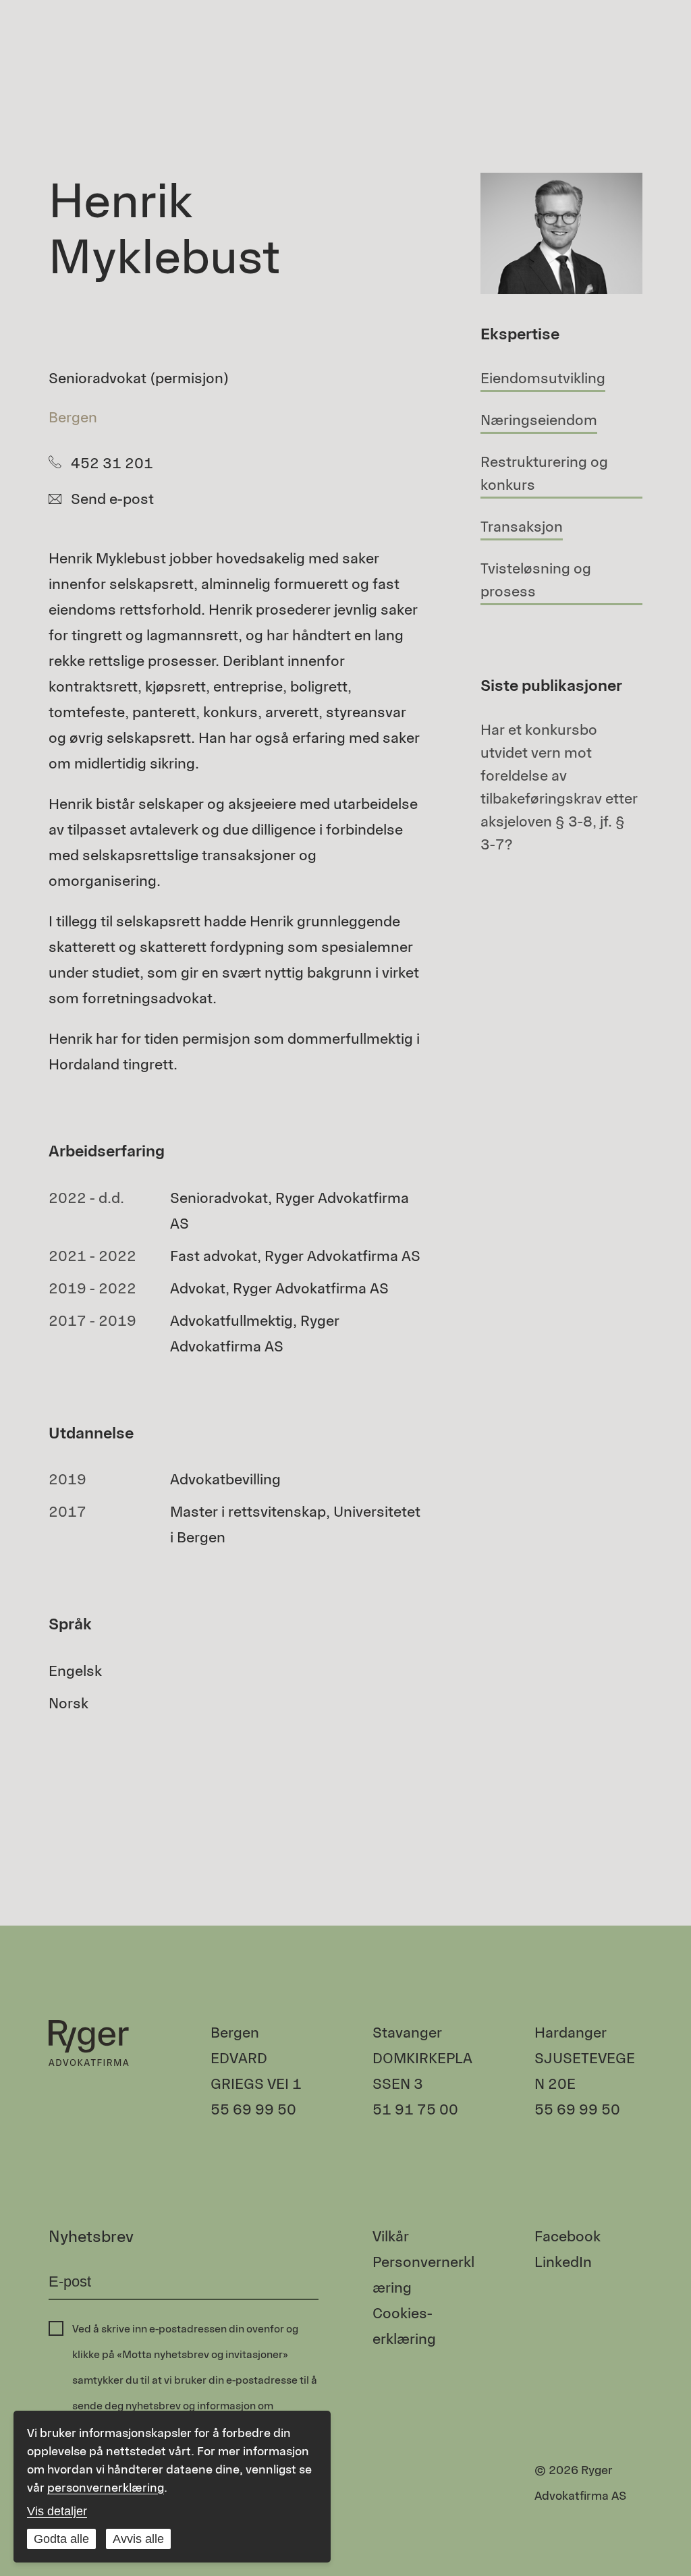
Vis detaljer (57, 2511)
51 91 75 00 (415, 2109)
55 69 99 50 (253, 2109)
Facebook (568, 2236)
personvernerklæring (106, 2488)
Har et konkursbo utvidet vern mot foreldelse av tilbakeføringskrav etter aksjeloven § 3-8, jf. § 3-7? (559, 787)
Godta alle (61, 2539)
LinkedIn (563, 2262)
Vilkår (391, 2236)
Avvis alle (138, 2539)
